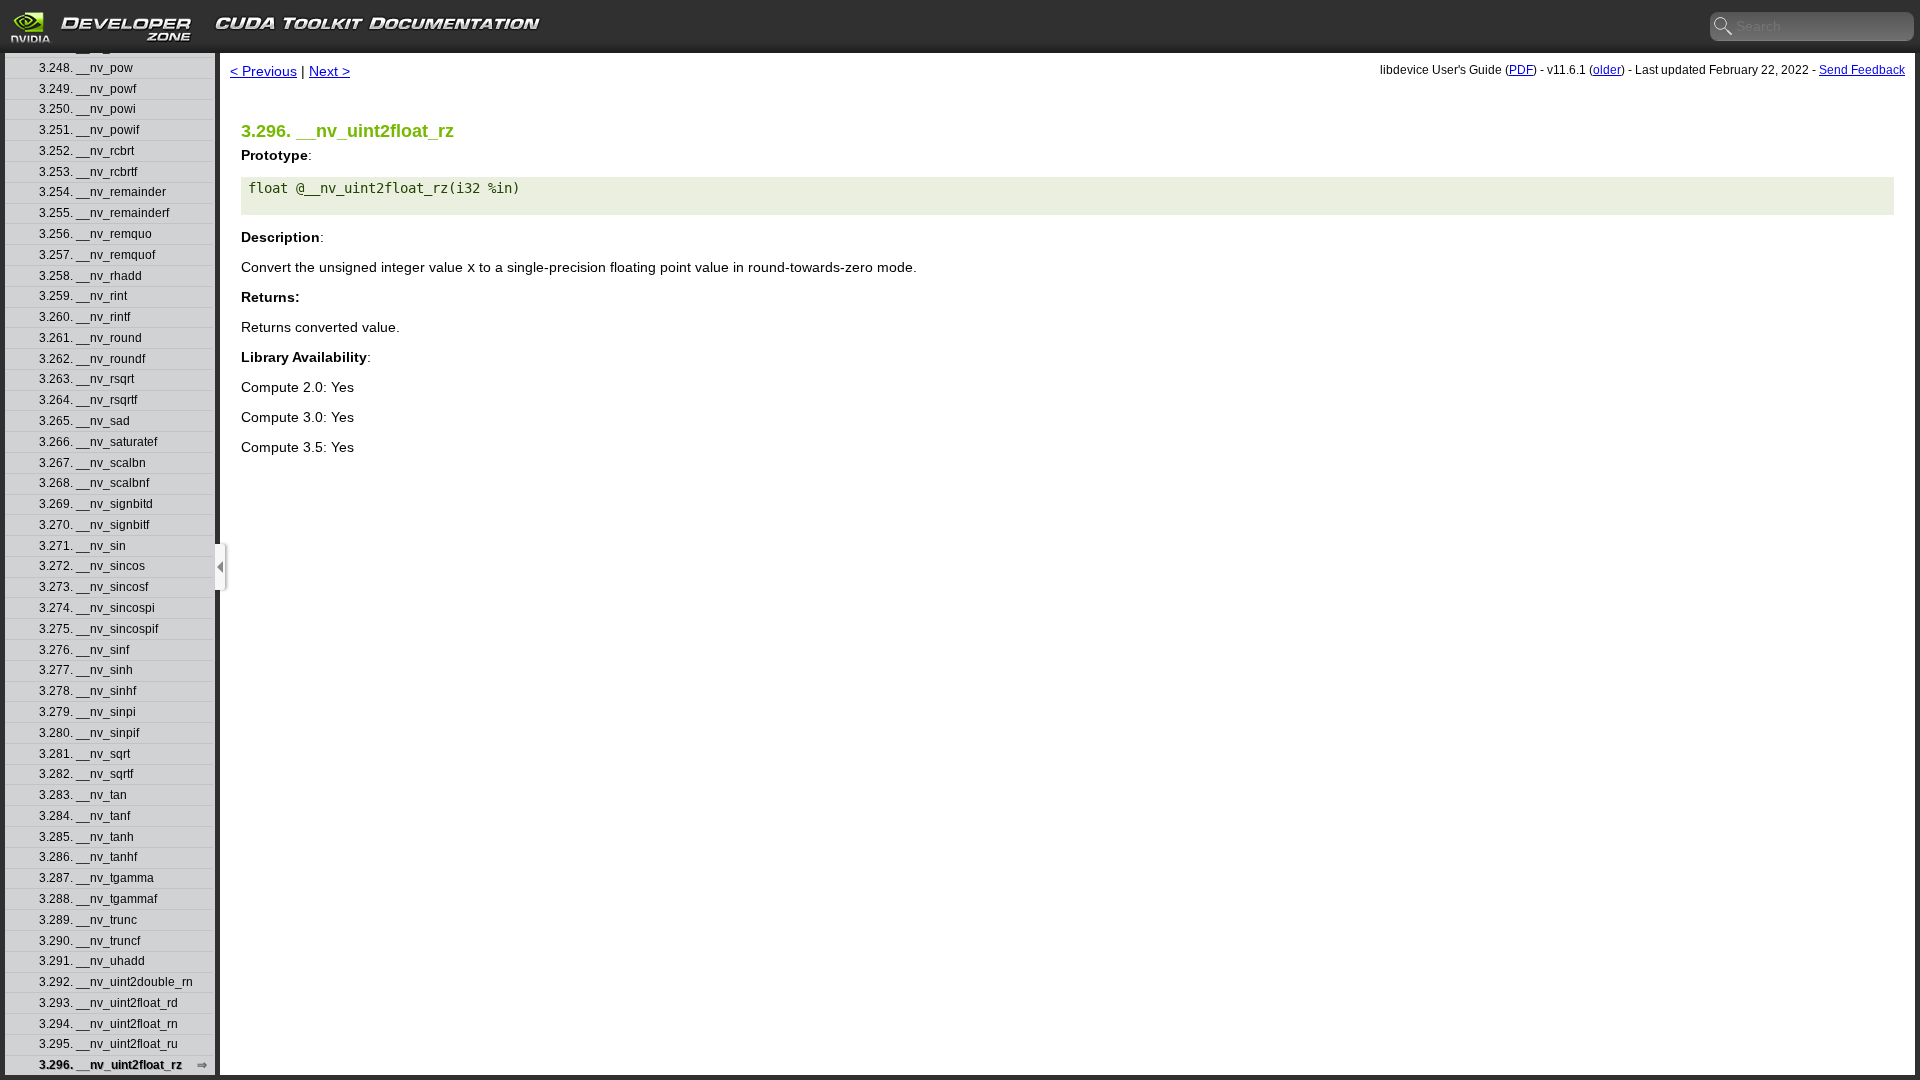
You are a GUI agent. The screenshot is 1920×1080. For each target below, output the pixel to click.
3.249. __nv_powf (87, 89)
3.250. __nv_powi (87, 109)
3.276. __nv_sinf (84, 650)
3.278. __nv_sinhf (87, 691)
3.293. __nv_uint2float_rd (108, 1003)
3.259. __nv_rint (83, 296)
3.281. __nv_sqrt (84, 754)
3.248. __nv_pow (86, 68)
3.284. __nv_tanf (84, 816)
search (1724, 27)
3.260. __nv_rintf (84, 317)
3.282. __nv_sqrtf (86, 774)
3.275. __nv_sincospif (98, 629)
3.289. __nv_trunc (88, 920)
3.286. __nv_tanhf (88, 857)
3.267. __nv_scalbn (92, 463)
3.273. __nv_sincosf (93, 587)
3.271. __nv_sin (82, 546)
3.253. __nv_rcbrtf (88, 172)
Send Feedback (1862, 70)
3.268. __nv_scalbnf (94, 483)
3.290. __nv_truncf (89, 941)
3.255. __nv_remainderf (104, 213)
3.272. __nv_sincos (92, 566)
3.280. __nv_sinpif (89, 733)
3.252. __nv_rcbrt (86, 151)
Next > (329, 71)
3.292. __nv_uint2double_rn (116, 982)
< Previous (263, 71)
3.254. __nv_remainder (102, 192)
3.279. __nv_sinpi (87, 712)
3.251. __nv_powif (89, 130)
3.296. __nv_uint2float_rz (110, 1065)
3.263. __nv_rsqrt (86, 379)
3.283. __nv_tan (83, 795)
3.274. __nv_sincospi (97, 608)
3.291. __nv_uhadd (92, 961)
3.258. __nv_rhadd (90, 276)
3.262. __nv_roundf (92, 359)
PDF (1521, 70)
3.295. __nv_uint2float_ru (108, 1044)
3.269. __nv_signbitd (96, 504)
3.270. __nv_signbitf (94, 525)
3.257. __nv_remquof (97, 255)
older (1607, 70)
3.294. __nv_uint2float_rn (108, 1024)
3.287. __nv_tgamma (96, 878)
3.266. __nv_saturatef (98, 442)
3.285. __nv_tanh (86, 837)
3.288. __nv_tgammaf (98, 899)
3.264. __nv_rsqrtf (88, 400)
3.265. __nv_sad (84, 421)
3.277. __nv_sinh (86, 670)
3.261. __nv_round (90, 338)
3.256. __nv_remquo (95, 234)
